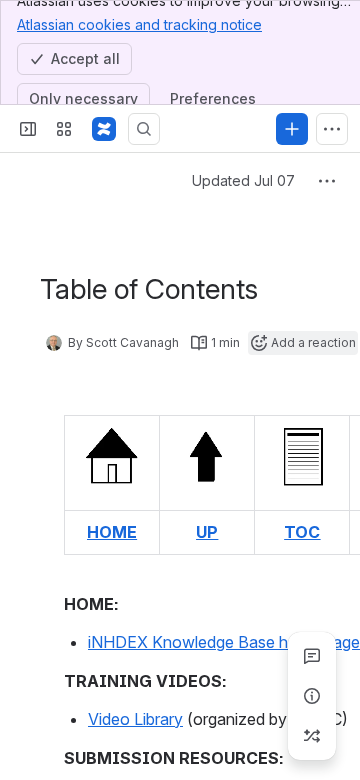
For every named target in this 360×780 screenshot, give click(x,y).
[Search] (144, 129)
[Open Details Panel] (312, 696)
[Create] (292, 129)
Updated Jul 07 (243, 180)
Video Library (135, 719)
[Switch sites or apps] (64, 129)
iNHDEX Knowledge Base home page (224, 642)
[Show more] (332, 129)
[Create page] (312, 736)
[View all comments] (312, 656)
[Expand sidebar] (28, 129)
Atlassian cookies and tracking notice (139, 24)
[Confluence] (104, 129)
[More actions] (327, 181)
